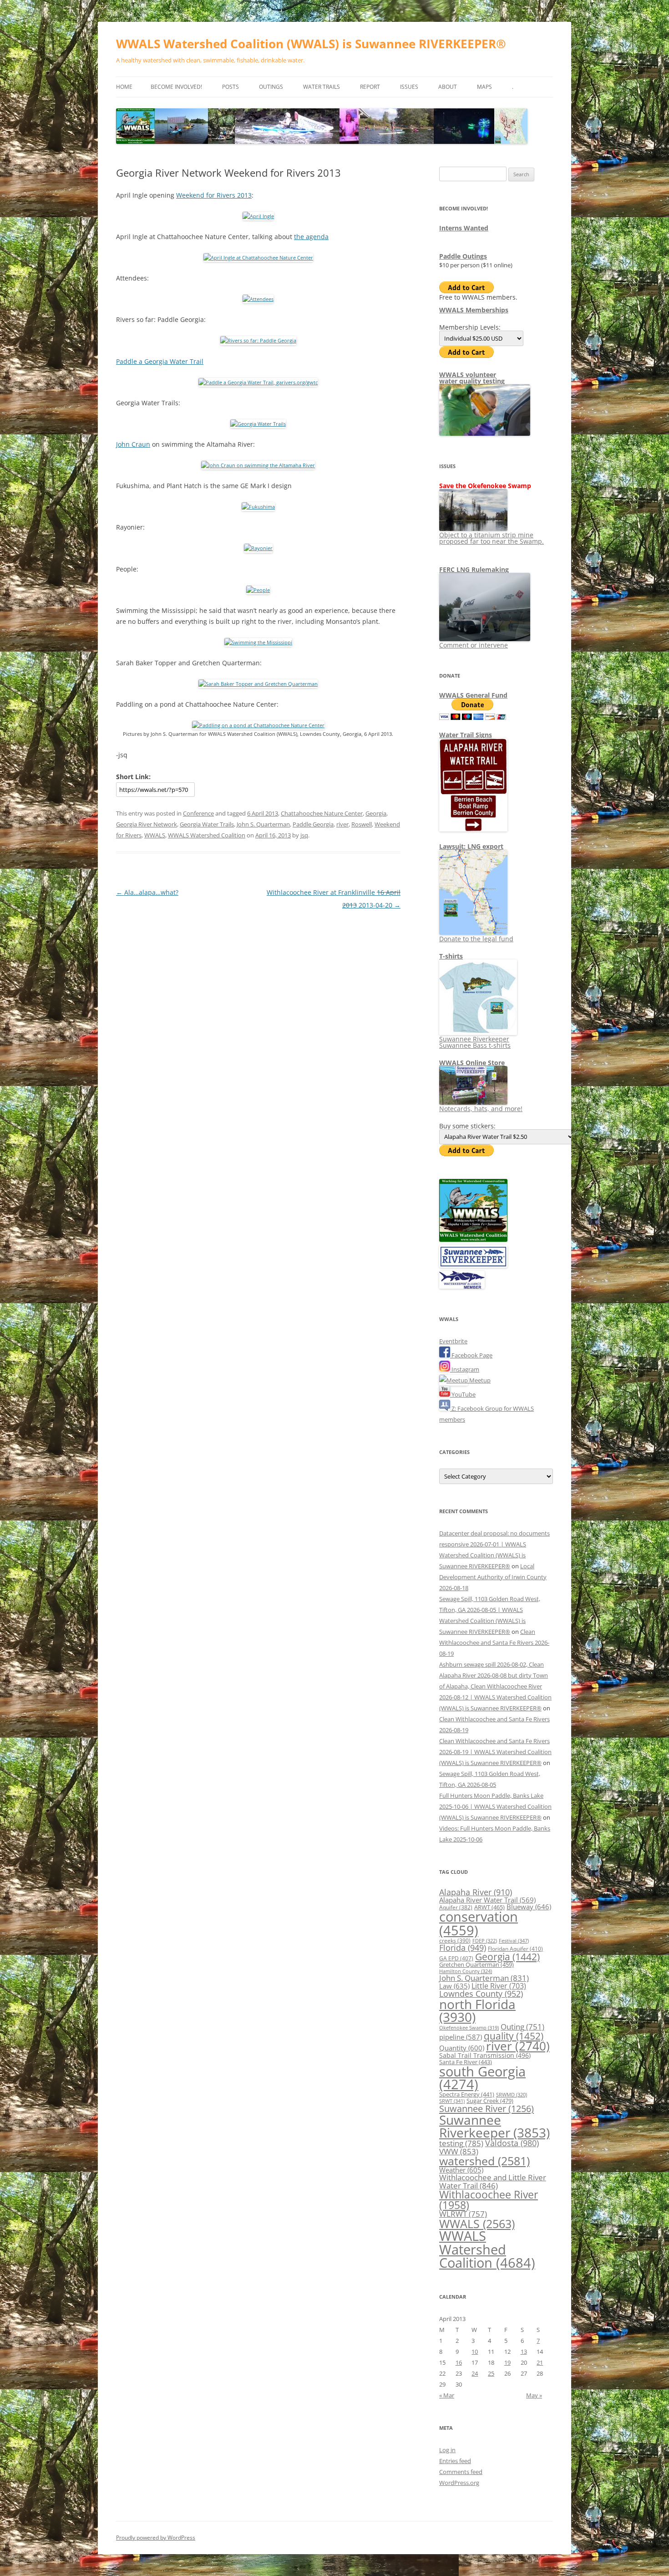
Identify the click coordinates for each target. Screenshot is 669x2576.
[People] (258, 590)
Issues (409, 87)
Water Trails (322, 87)
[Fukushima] (258, 507)
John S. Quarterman (263, 824)
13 (524, 2352)
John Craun (133, 444)
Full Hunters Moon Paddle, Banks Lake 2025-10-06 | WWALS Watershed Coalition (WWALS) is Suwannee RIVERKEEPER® (495, 1806)
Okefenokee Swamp (469, 2028)
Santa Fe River (466, 2062)
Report (370, 87)
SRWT (452, 2101)
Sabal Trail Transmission (485, 2055)
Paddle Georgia (313, 824)
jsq (304, 835)
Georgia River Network (147, 824)
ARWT (489, 1907)
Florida (463, 1948)
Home (124, 87)
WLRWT (463, 2214)
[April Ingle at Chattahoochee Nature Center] (258, 258)
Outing (522, 2027)
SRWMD (512, 2095)
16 (459, 2362)
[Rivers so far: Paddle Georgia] (258, 340)
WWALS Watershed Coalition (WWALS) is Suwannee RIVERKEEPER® (311, 44)
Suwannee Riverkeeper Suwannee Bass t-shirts (475, 1042)
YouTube (463, 1394)
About (448, 87)
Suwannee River (487, 2108)
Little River (499, 1986)
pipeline (461, 2037)
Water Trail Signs (466, 735)
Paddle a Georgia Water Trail (160, 361)
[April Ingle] (258, 216)
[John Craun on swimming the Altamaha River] (258, 465)
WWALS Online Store (472, 1063)
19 (507, 2362)
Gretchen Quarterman (476, 1964)
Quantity (462, 2048)
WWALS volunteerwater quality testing (472, 378)
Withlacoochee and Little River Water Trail (493, 2181)
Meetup (479, 1380)
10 (475, 2352)
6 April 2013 (263, 813)
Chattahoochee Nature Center (322, 813)
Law (454, 1986)
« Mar (447, 2395)
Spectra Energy (467, 2094)
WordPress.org (459, 2483)
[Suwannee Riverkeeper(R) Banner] (473, 1265)
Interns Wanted (464, 228)
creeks (455, 1941)
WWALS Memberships (474, 310)
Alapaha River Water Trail (487, 1900)
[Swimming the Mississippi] (258, 642)
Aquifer (456, 1907)
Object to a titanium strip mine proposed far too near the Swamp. (492, 538)
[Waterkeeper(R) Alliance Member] (462, 1286)
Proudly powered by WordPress (156, 2538)
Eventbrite (453, 1341)
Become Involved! (176, 87)
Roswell (362, 824)
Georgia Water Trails (207, 824)
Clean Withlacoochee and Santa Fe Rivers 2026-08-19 (494, 1643)
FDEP (485, 1941)
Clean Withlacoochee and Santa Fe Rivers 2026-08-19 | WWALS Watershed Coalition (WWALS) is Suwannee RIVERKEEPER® (495, 1752)
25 (491, 2373)
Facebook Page (471, 1355)
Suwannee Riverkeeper (494, 2126)
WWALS (155, 835)
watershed (484, 2161)
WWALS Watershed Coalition (207, 835)
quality (514, 2036)
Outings (271, 87)
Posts (231, 87)
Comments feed (461, 2472)
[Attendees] (258, 299)
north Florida (477, 2010)
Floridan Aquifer (515, 1949)
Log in (447, 2450)
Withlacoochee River (489, 2200)
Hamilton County (466, 1971)
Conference (198, 813)
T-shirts (451, 956)
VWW (459, 2151)
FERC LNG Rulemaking (474, 569)
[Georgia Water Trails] (258, 424)
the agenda (311, 237)
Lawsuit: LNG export (471, 846)
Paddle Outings (463, 256)
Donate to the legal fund (476, 939)
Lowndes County (481, 1994)
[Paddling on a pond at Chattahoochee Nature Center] (258, 725)
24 (475, 2373)
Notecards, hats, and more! (481, 1109)
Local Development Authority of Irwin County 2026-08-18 (493, 1577)
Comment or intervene (474, 645)
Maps (484, 87)
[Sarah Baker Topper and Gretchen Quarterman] (258, 684)
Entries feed (455, 2461)
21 (540, 2362)
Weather (461, 2170)
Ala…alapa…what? (147, 892)
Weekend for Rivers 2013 (214, 195)
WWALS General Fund (473, 695)
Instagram (465, 1369)
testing (461, 2143)
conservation (479, 1923)
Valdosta (512, 2143)
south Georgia (482, 2078)
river (342, 824)
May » (534, 2395)
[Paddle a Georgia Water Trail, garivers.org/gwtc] (258, 382)
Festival (514, 1941)
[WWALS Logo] (473, 1240)
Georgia (376, 813)
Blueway (529, 1907)
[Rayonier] (258, 548)
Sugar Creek (490, 2101)
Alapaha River (476, 1892)
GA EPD (456, 1958)
